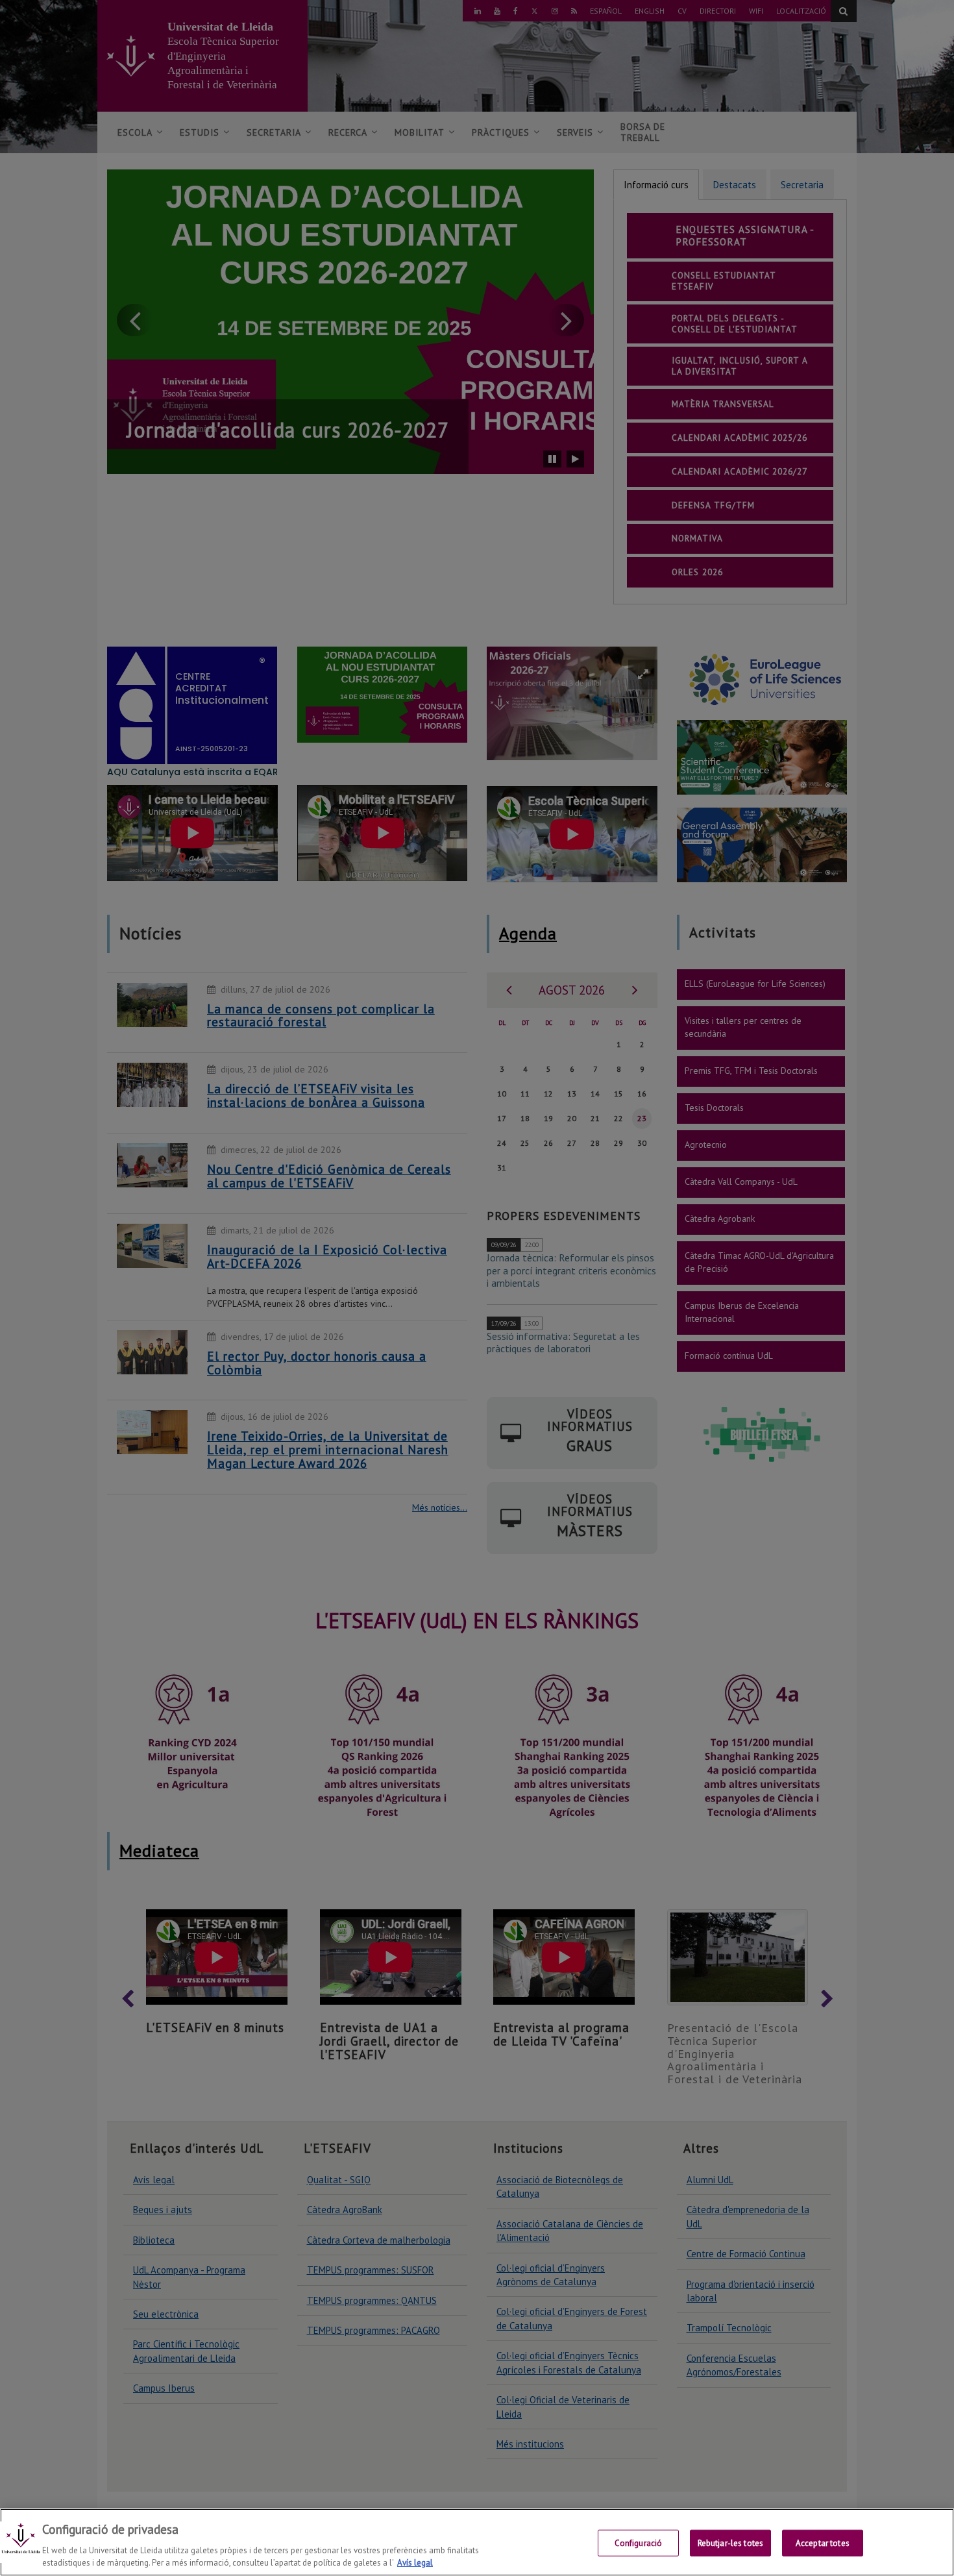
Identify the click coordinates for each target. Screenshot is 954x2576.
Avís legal (415, 2563)
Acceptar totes (823, 2543)
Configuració (639, 2543)
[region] (477, 2542)
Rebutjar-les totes (730, 2543)
